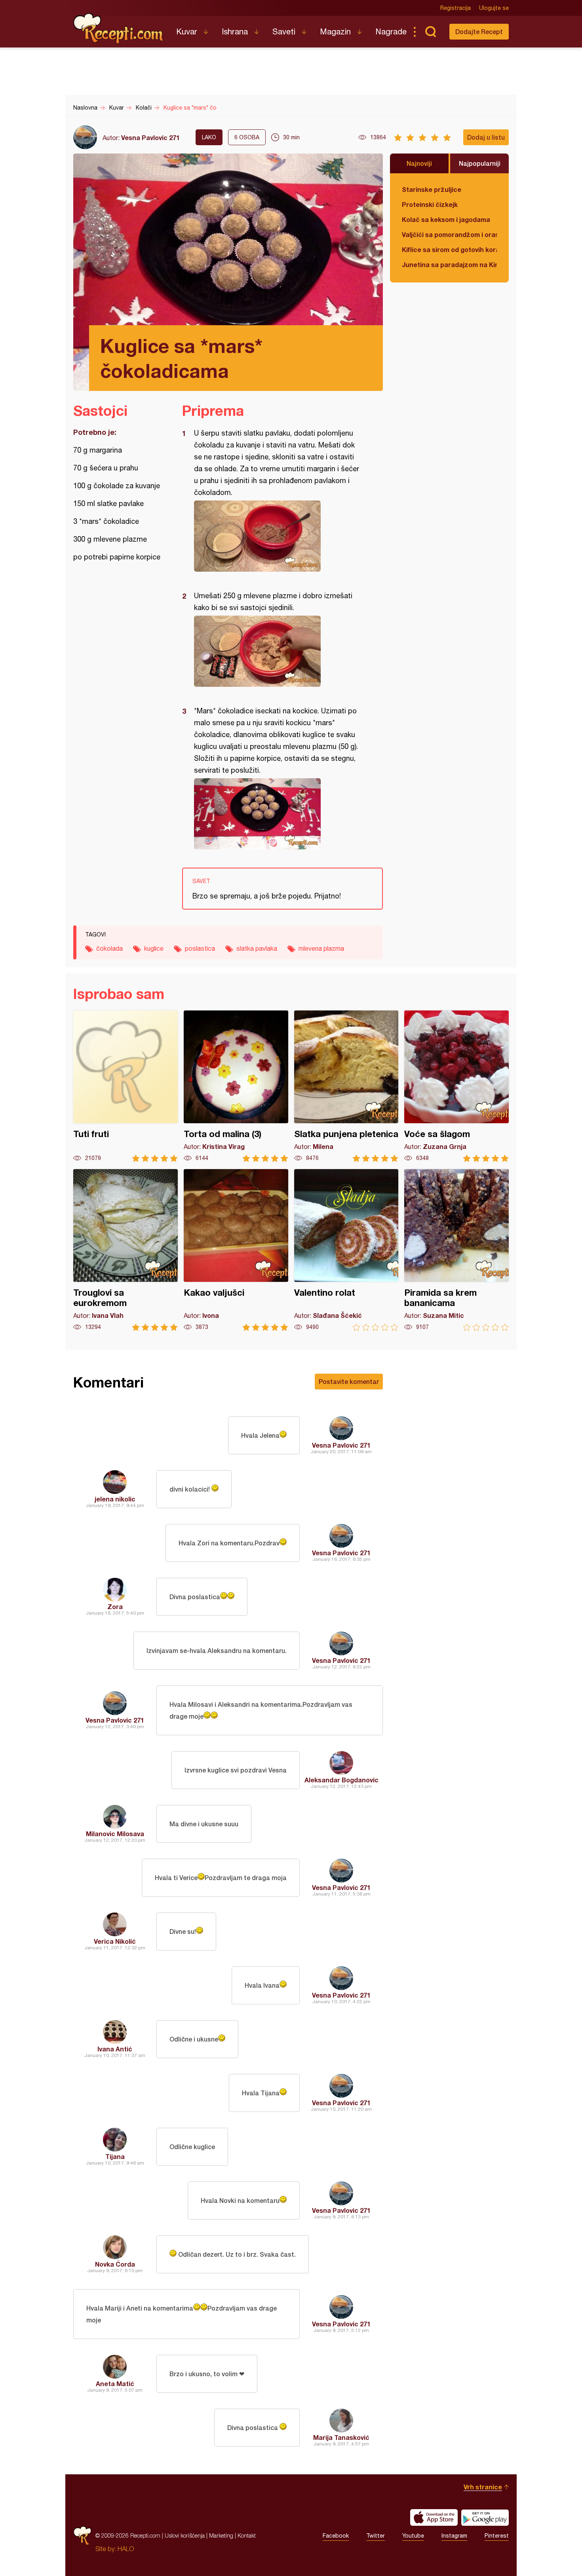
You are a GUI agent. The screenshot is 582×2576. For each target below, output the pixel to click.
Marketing (221, 2535)
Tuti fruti (126, 1086)
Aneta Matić (115, 2384)
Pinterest (497, 2536)
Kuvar (187, 31)
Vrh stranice (483, 2487)
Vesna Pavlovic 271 (150, 137)
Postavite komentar (349, 1381)
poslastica (200, 948)
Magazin (335, 31)
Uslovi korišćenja (185, 2535)
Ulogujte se (494, 8)
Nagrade (391, 31)
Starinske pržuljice (432, 189)
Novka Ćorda (115, 2264)
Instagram (454, 2536)
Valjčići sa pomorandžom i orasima (449, 234)
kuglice (154, 948)
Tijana (115, 2156)
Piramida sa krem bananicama (456, 1250)
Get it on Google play (485, 2517)
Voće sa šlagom (456, 1086)
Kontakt (247, 2535)
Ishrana (235, 31)
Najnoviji (419, 163)
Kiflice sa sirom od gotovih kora (449, 249)
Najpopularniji (480, 163)
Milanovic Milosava (115, 1834)
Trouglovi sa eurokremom (126, 1250)
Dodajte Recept (479, 31)
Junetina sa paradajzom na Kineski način (449, 264)
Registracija (456, 8)
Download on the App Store (434, 2517)
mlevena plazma (321, 948)
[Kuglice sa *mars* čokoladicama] (279, 536)
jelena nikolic (115, 1499)
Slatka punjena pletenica (346, 1086)
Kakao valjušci (236, 1250)
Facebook (336, 2536)
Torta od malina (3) (236, 1086)
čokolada (109, 948)
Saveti (284, 31)
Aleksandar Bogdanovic (341, 1780)
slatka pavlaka (257, 948)
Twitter (376, 2536)
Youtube (413, 2536)
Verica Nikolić (115, 1941)
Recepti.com (119, 28)
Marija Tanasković (341, 2437)
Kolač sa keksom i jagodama (446, 219)
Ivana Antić (115, 2049)
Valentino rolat (346, 1250)
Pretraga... (430, 32)
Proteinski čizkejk (430, 204)
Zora (115, 1606)
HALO (126, 2549)
